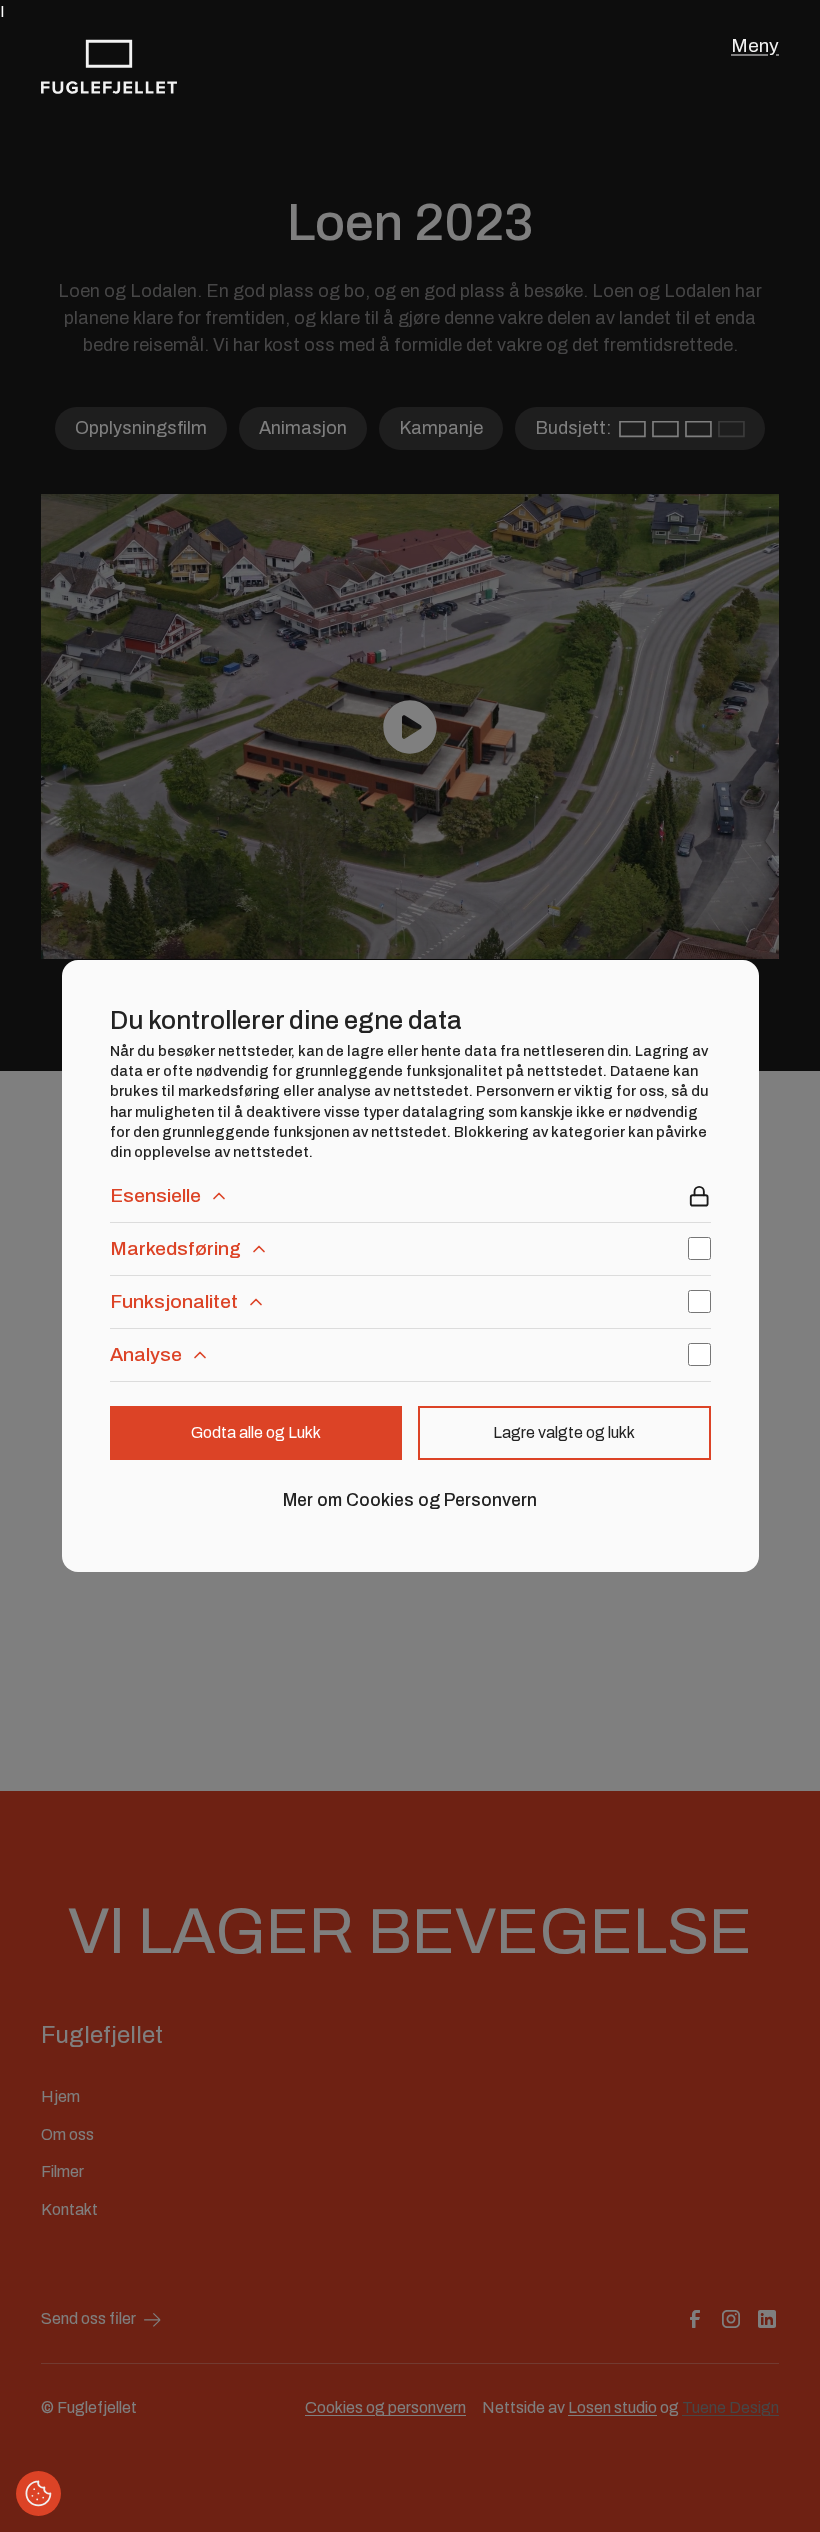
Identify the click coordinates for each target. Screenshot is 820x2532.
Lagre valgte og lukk (564, 1432)
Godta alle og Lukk (256, 1432)
